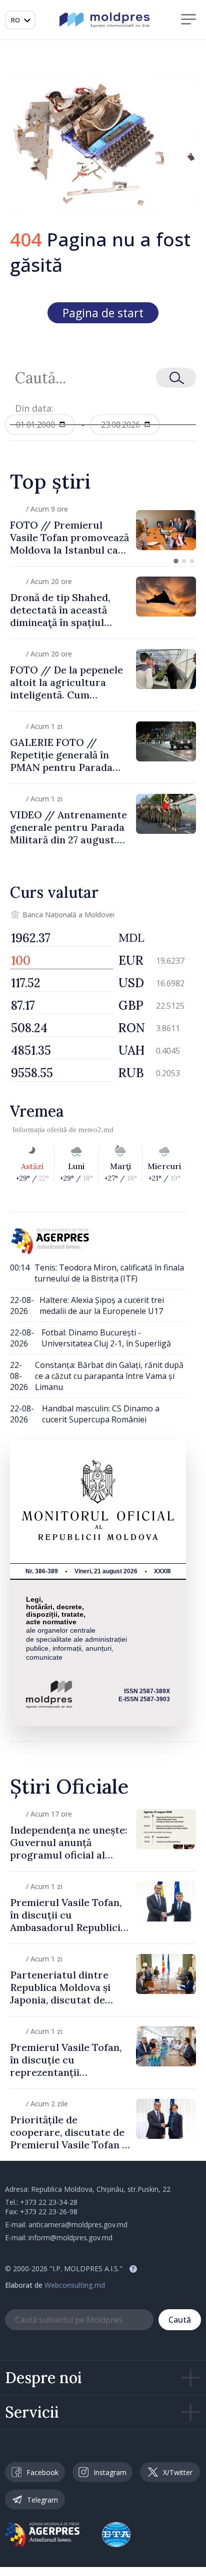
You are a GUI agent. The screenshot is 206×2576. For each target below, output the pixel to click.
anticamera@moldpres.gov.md (78, 2225)
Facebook (42, 2472)
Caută (180, 2320)
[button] (176, 561)
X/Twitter (178, 2472)
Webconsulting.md (75, 2285)
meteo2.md (96, 1130)
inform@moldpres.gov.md (70, 2238)
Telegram (42, 2500)
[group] (103, 530)
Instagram (110, 2472)
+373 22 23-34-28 (49, 2202)
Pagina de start (103, 313)
